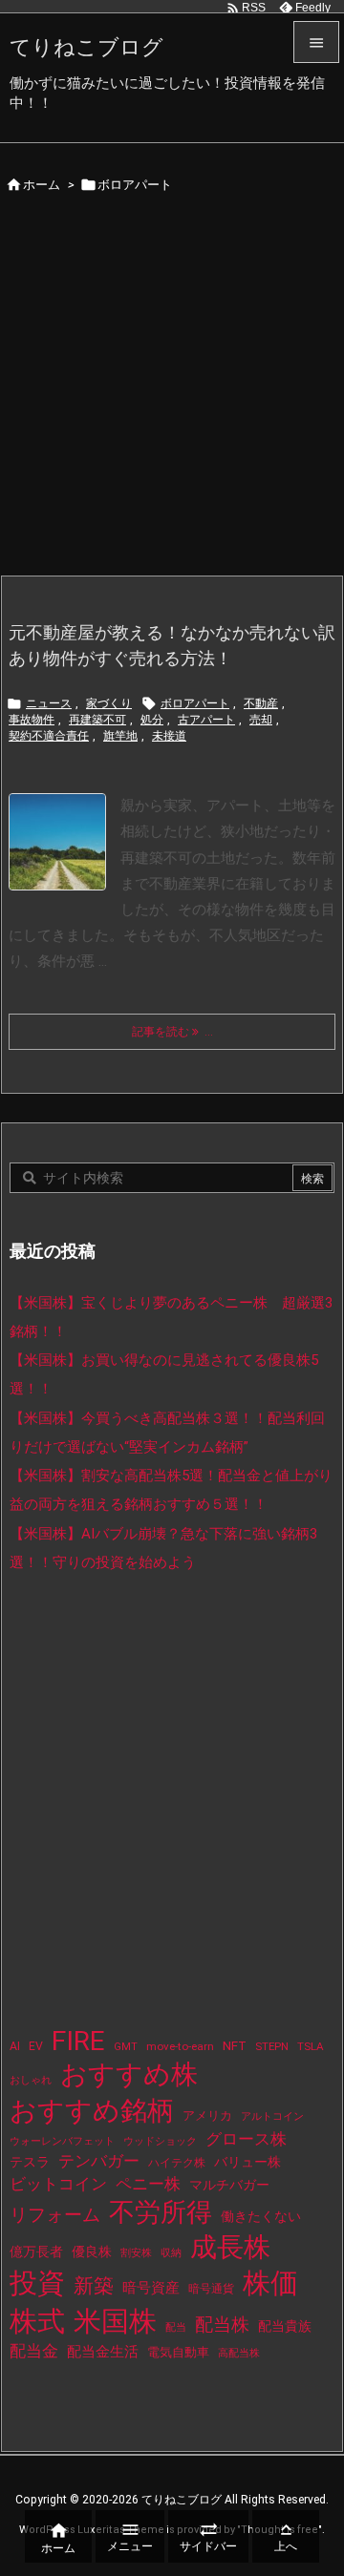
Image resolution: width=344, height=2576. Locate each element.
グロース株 (246, 2139)
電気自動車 (178, 2352)
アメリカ (207, 2115)
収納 (171, 2253)
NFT (235, 2045)
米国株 (115, 2321)
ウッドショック (160, 2141)
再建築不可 (97, 720)
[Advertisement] (172, 393)
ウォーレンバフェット (62, 2141)
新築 (94, 2286)
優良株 (92, 2252)
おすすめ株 (129, 2074)
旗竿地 (120, 736)
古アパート (206, 720)
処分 (152, 720)
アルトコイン (272, 2116)
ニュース (49, 703)
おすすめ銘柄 (92, 2111)
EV (36, 2046)
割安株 (136, 2253)
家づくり (109, 703)
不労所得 (161, 2212)
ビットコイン (58, 2184)
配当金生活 (103, 2352)
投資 (37, 2283)
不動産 (261, 703)
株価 (270, 2283)
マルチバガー (229, 2185)
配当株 (222, 2325)
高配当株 (239, 2353)
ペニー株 (148, 2184)
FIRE (78, 2041)
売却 (261, 720)
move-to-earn (180, 2046)
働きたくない (261, 2216)
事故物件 (32, 720)
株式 (37, 2321)
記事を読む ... (172, 1032)
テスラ (30, 2162)
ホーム (42, 185)
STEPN (272, 2046)
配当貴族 (285, 2326)
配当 (176, 2327)
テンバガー (99, 2161)
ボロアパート (195, 703)
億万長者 (36, 2252)
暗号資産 (151, 2288)
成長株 (230, 2247)
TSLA (311, 2046)
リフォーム (55, 2215)
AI (15, 2046)
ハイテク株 (177, 2163)
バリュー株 (247, 2162)
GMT (126, 2047)
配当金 (34, 2351)
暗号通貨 (211, 2289)
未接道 (169, 736)
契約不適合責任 (49, 736)
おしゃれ (31, 2080)
